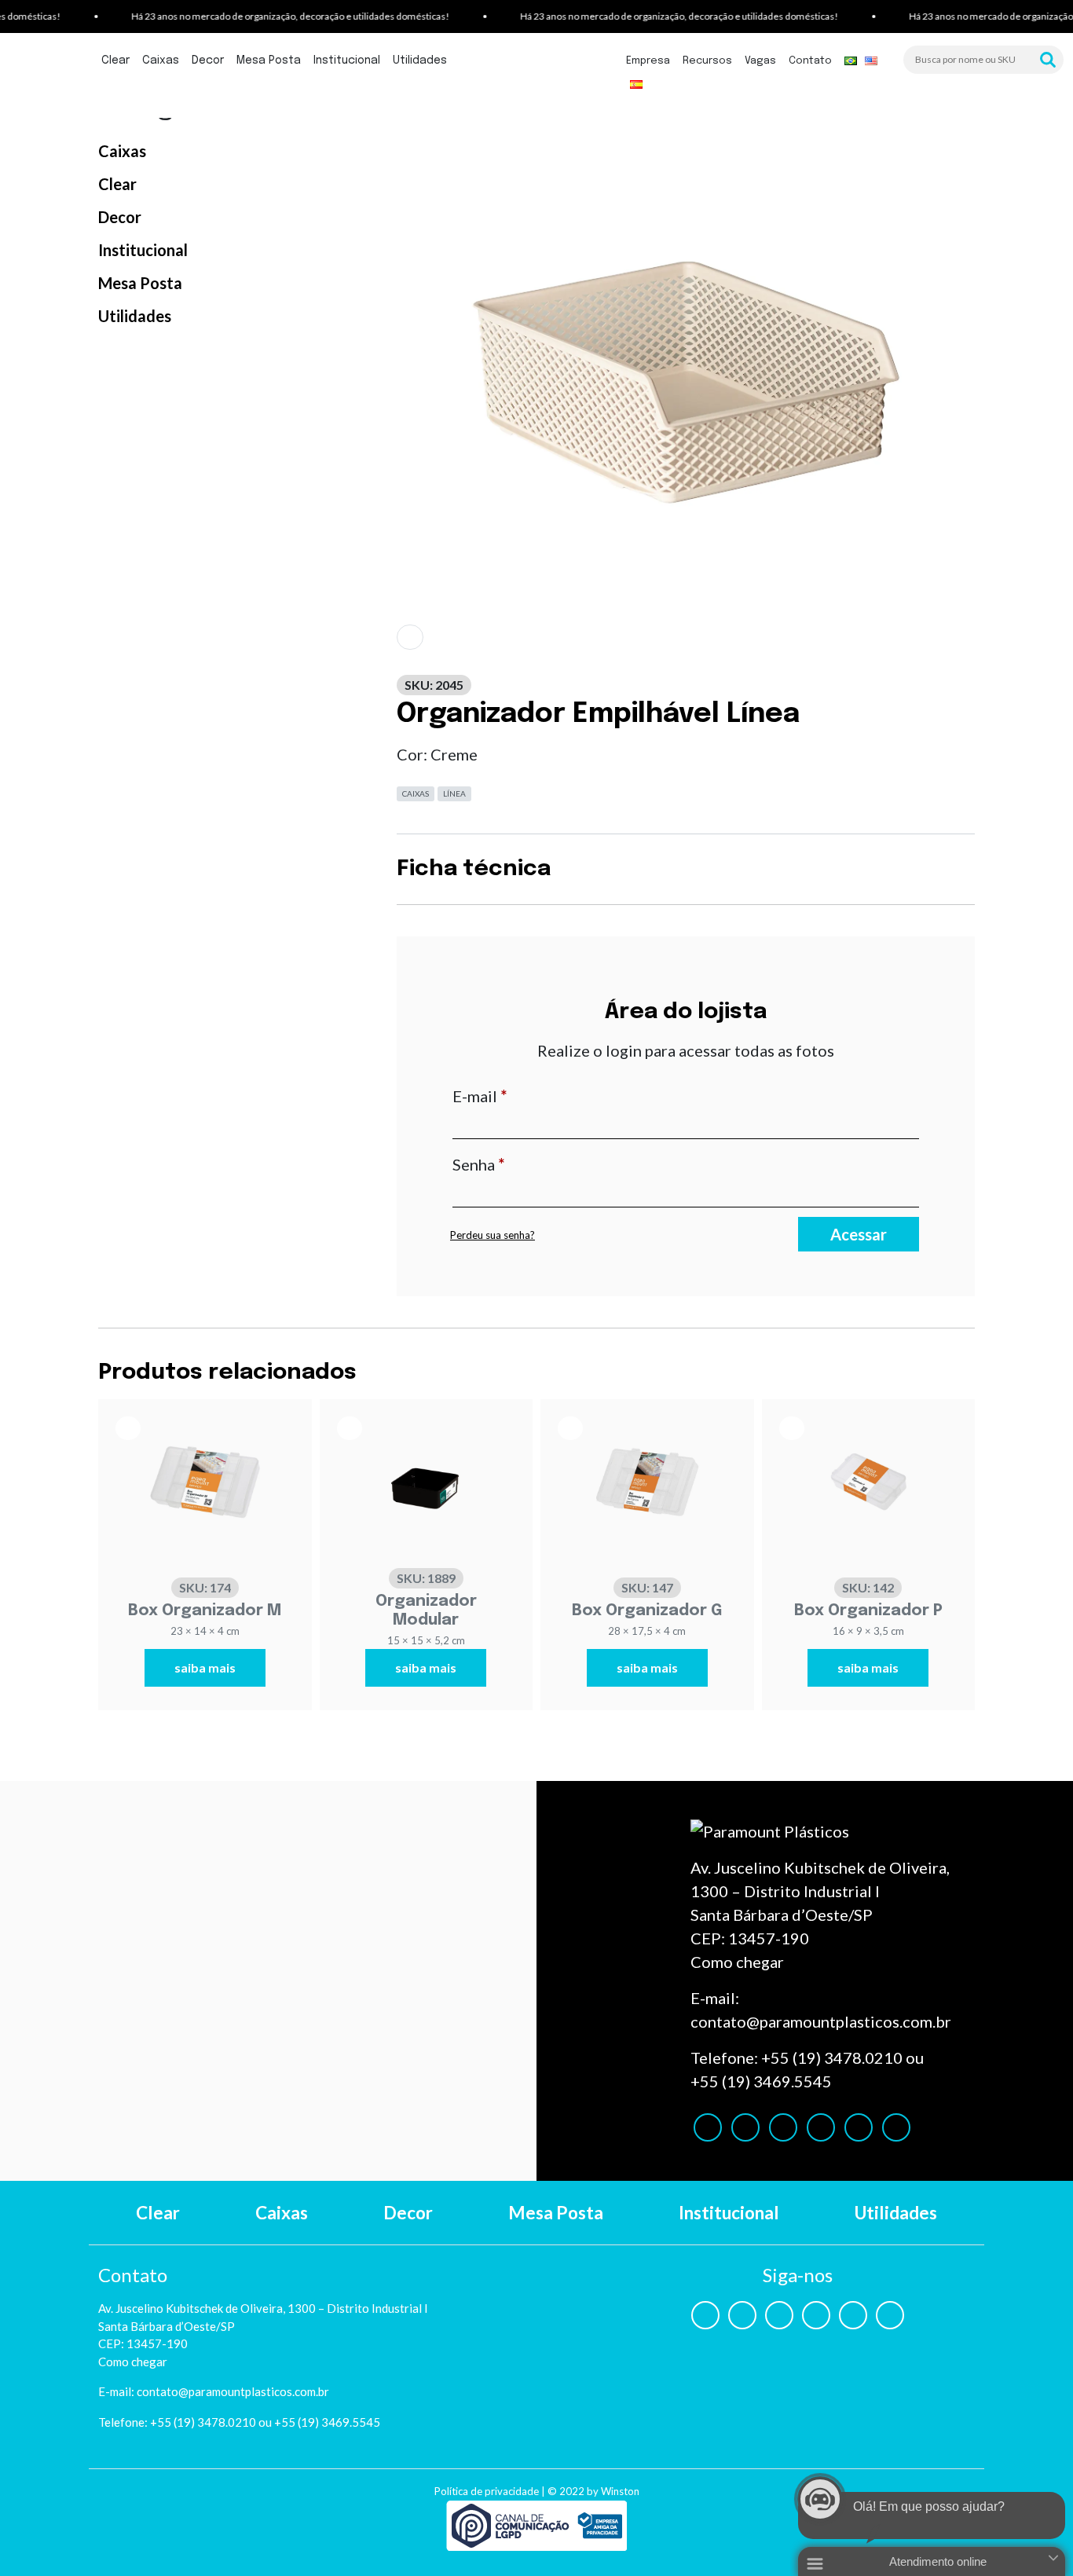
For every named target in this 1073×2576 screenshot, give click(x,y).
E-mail (522, 1096)
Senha (521, 1164)
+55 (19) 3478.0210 (832, 2058)
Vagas (760, 61)
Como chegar (737, 1962)
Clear (115, 60)
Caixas (161, 60)
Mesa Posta (269, 60)
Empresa (648, 61)
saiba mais (205, 1667)
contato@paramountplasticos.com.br (821, 2021)
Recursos (707, 61)
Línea (454, 793)
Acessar (859, 1234)
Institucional (347, 60)
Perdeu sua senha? (493, 1235)
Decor (208, 60)
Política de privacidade (487, 2491)
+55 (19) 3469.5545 (761, 2081)
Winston (620, 2491)
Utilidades (420, 60)
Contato (810, 61)
